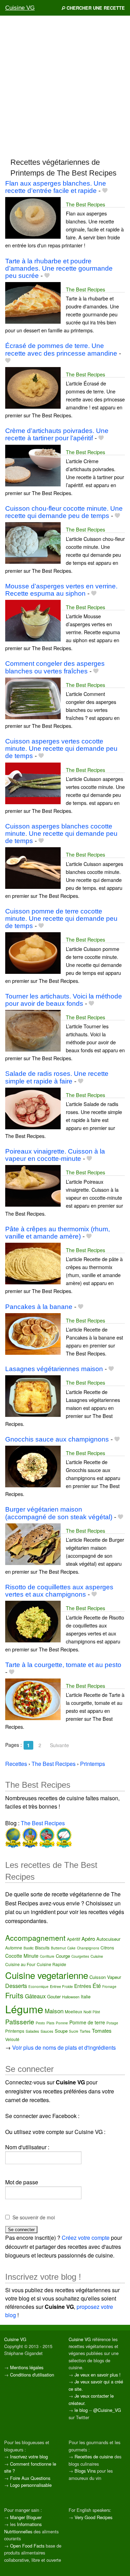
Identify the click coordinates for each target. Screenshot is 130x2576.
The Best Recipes (85, 204)
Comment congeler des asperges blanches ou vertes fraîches (55, 667)
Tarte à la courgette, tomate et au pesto (63, 1665)
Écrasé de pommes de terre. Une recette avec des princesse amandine (61, 349)
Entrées (83, 1986)
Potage (112, 2023)
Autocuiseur (108, 1939)
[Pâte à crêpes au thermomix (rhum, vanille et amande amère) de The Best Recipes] (33, 1263)
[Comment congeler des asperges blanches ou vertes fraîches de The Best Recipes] (33, 698)
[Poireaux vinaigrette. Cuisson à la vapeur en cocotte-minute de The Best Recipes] (33, 1185)
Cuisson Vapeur (105, 1977)
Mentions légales (27, 2367)
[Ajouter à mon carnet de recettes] (105, 191)
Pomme (62, 2023)
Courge (63, 1956)
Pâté (96, 2012)
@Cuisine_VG (107, 2410)
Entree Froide (61, 1986)
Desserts (16, 1986)
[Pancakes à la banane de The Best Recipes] (33, 1333)
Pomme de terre (87, 2022)
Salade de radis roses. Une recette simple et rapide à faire (57, 1077)
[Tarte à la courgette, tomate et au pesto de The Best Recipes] (33, 1698)
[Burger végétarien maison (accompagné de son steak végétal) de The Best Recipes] (33, 1543)
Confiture (47, 1956)
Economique (38, 1987)
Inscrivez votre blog (29, 2456)
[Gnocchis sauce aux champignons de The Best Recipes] (33, 1466)
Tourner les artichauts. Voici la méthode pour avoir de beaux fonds (64, 1000)
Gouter (54, 1996)
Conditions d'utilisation (32, 2375)
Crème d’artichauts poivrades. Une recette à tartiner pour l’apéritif (57, 434)
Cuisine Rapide (51, 1964)
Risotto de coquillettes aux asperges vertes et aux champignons (59, 1591)
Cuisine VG (20, 8)
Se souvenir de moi (34, 2217)
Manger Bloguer (26, 2517)
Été (97, 1986)
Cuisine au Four (20, 1964)
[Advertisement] (65, 86)
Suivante (59, 1745)
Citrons (107, 1948)
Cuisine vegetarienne (47, 1975)
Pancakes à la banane (39, 1307)
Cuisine (97, 1956)
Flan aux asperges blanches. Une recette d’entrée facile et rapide (56, 187)
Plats (50, 2023)
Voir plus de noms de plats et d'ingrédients (64, 2047)
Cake (71, 1948)
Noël (87, 2012)
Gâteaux (35, 1996)
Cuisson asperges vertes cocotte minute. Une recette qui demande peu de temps (61, 749)
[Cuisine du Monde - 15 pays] (13, 1837)
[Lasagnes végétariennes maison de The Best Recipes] (33, 1396)
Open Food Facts (27, 2546)
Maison (54, 2011)
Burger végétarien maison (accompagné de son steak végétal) (59, 1513)
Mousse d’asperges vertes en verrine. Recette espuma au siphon (61, 590)
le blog (81, 2410)
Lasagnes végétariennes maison (54, 1369)
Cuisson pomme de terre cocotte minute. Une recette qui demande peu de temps (61, 919)
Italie (86, 1996)
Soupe (61, 2031)
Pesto (40, 2023)
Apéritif (73, 1939)
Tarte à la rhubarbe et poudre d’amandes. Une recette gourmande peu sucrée (59, 268)
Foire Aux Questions (30, 2478)
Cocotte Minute (22, 1956)
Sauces (47, 2031)
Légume (24, 2009)
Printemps (15, 2031)
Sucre (74, 2031)
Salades (32, 2031)
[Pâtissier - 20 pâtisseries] (63, 1837)
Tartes (85, 2031)
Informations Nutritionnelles (23, 2528)
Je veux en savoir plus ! (98, 2375)
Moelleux (73, 2011)
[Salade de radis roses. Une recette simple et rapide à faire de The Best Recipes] (33, 1108)
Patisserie (20, 2021)
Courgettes (80, 1956)
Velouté (12, 2039)
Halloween (71, 1997)
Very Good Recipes (93, 2517)
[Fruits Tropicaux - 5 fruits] (29, 1837)
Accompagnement (35, 1938)
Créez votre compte (86, 2238)
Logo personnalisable (31, 2485)
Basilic (29, 1948)
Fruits (14, 1995)
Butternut (58, 1948)
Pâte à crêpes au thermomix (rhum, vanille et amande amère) (58, 1233)
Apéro (88, 1939)
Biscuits (42, 1948)
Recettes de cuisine (94, 2456)
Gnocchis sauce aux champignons (57, 1439)
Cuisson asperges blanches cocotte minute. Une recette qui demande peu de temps (61, 834)
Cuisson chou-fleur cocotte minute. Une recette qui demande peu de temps (64, 512)
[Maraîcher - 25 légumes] (46, 1837)
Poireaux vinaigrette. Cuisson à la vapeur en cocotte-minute (55, 1155)
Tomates (102, 2030)
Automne (14, 1948)
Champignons (88, 1948)
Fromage (109, 1987)
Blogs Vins (85, 2471)
